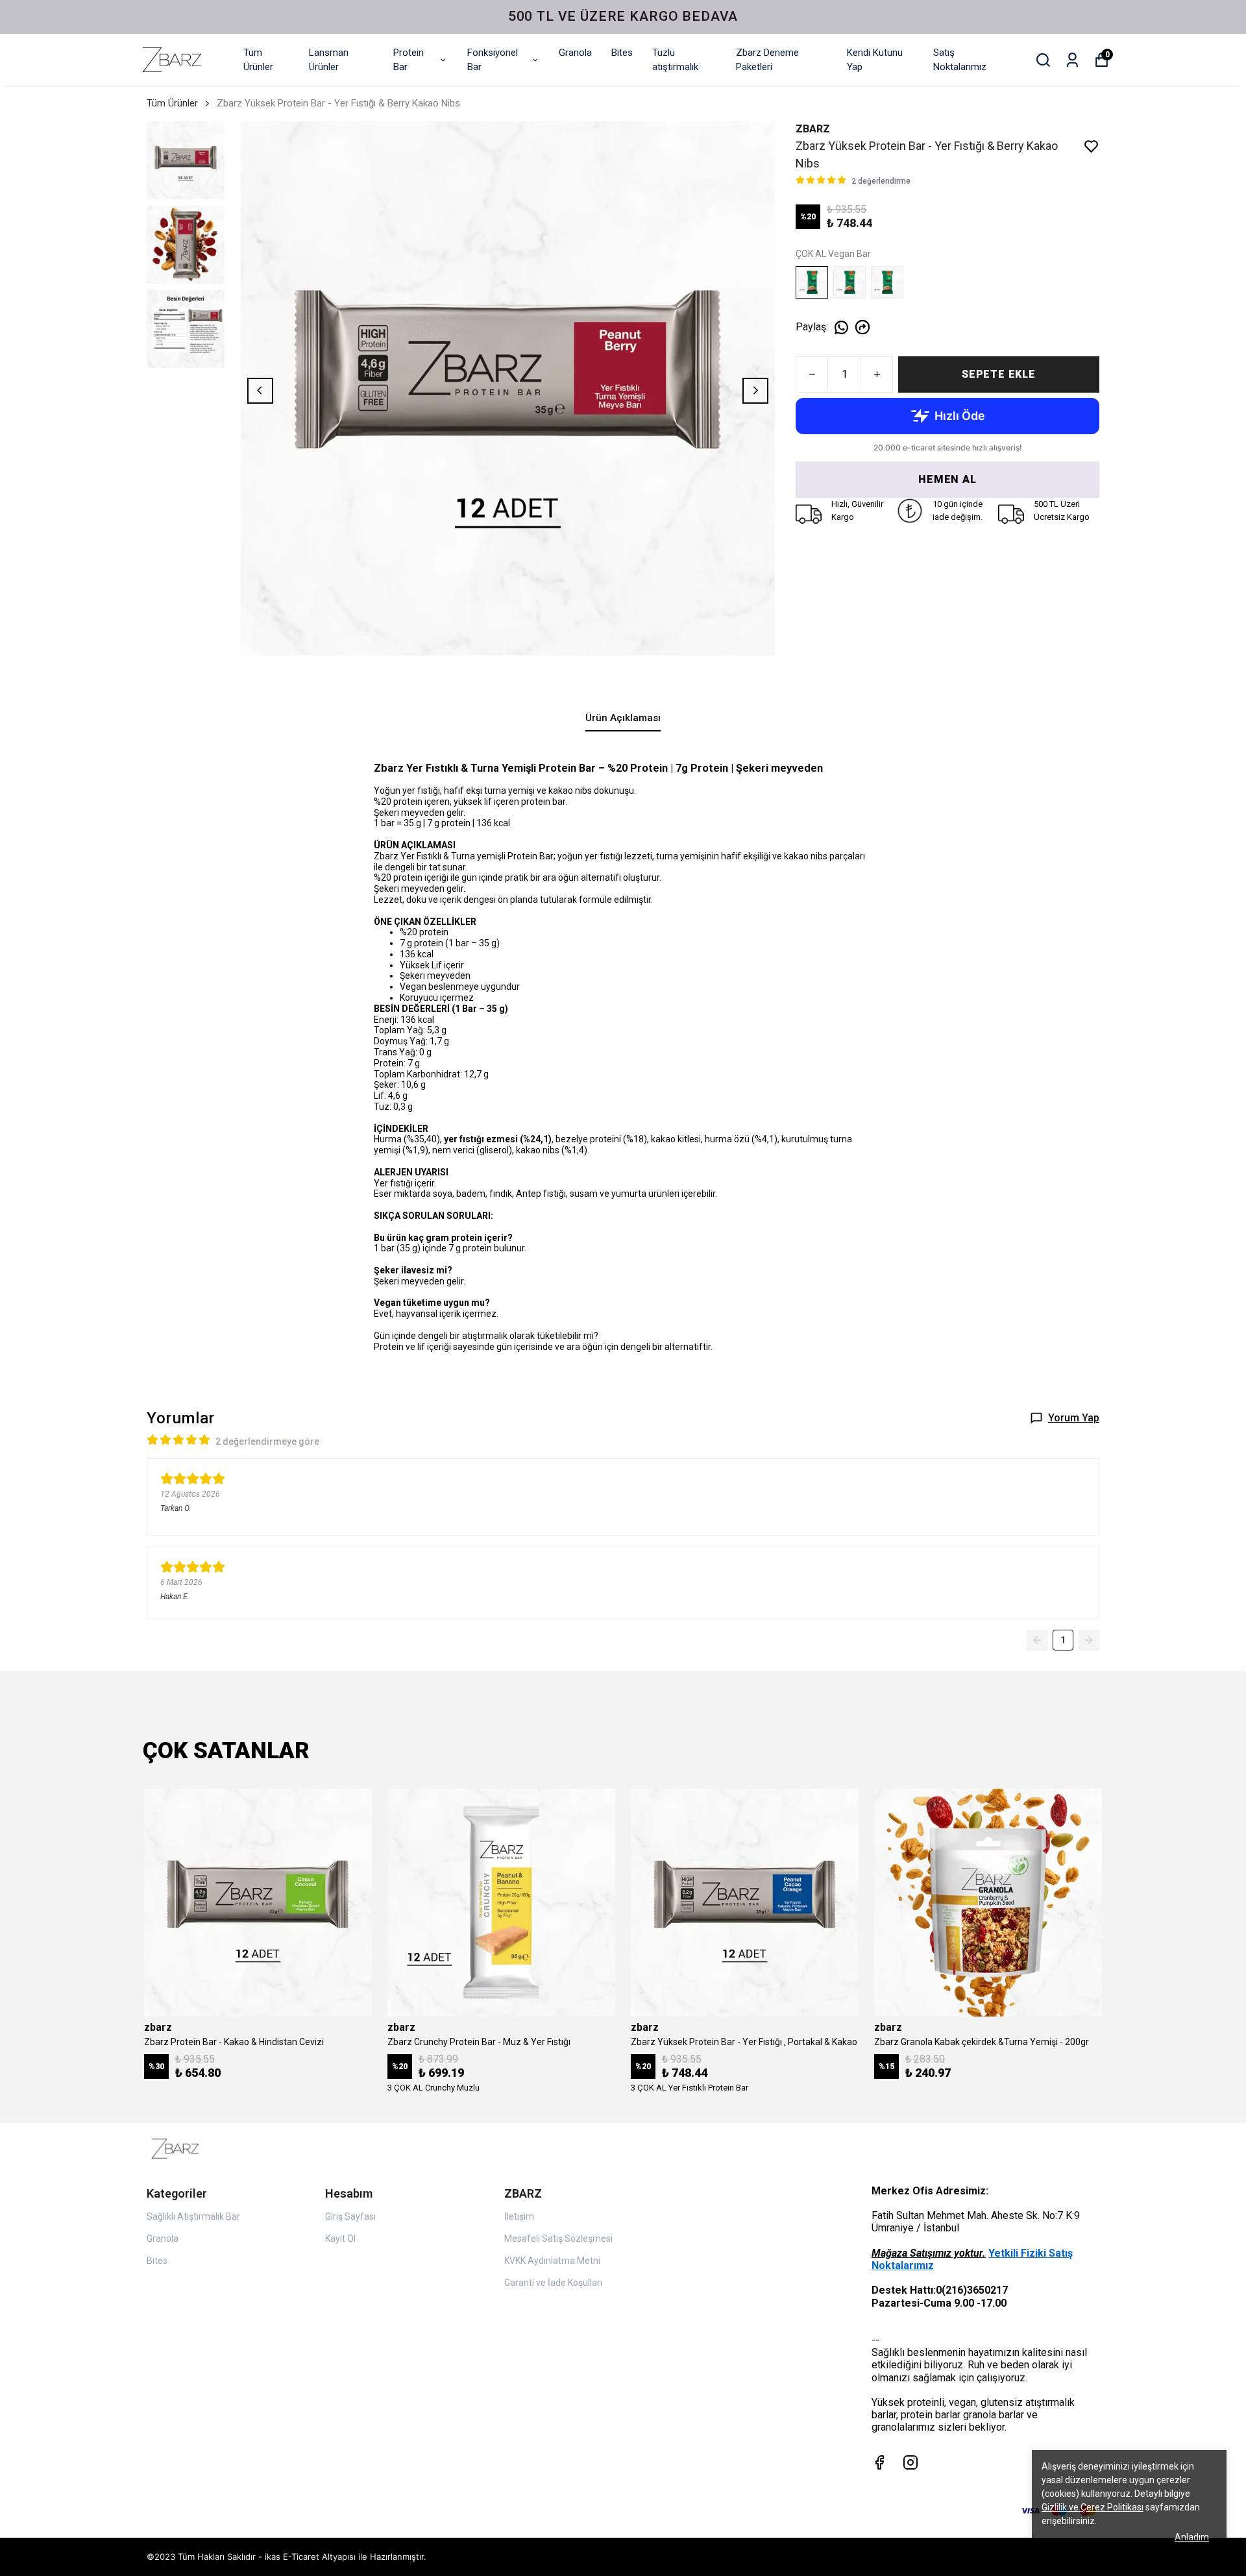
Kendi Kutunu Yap (875, 60)
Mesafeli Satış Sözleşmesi (558, 2239)
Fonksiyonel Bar (493, 60)
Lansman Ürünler (329, 60)
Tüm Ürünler (258, 60)
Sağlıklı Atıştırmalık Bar (193, 2216)
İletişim (519, 2216)
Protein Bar (409, 60)
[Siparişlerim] (1072, 60)
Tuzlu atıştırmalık (675, 60)
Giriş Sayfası (350, 2216)
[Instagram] (910, 2462)
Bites (622, 53)
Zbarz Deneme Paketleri (767, 60)
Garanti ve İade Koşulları (553, 2283)
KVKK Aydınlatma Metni (552, 2261)
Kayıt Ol (340, 2239)
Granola (575, 53)
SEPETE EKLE (999, 374)
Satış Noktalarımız (960, 60)
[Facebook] (879, 2462)
